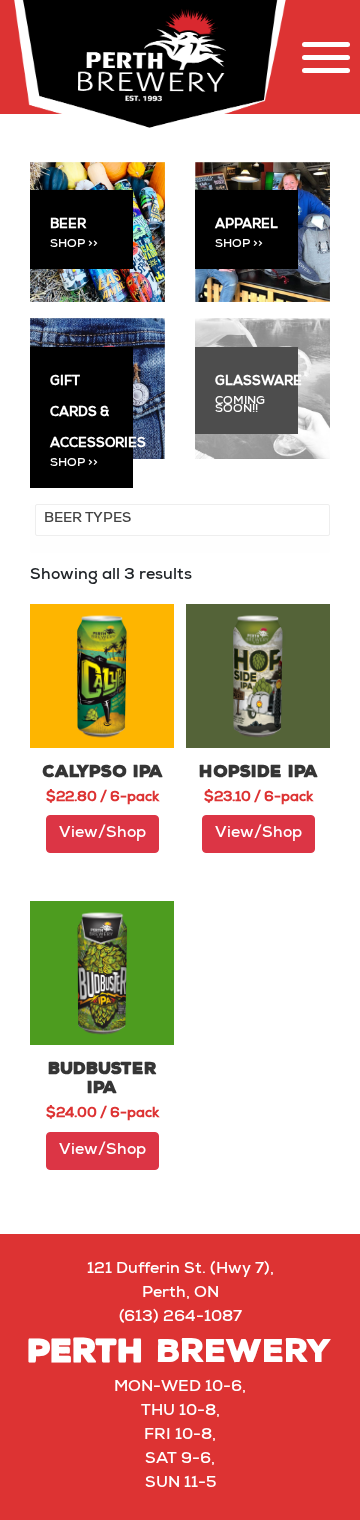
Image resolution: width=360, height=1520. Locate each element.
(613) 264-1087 (180, 1318)
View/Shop (102, 834)
